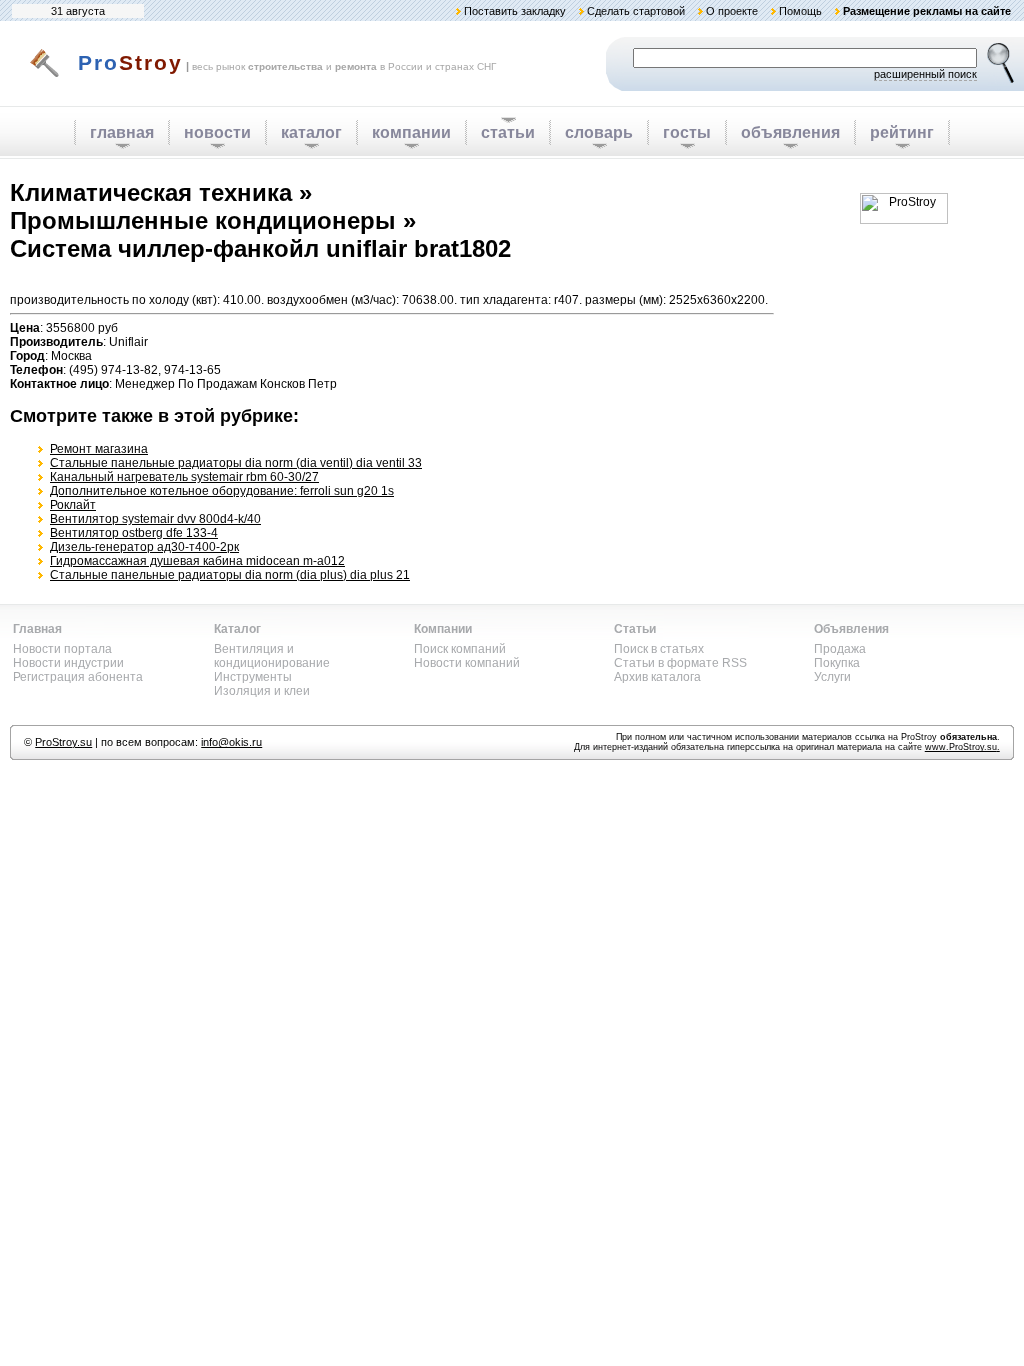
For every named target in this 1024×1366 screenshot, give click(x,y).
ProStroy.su (63, 742)
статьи (508, 132)
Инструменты (253, 677)
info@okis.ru (231, 742)
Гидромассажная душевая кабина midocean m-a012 (197, 561)
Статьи (635, 629)
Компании (443, 629)
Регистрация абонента (78, 677)
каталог (311, 132)
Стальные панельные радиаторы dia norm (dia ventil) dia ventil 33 (236, 463)
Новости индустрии (68, 663)
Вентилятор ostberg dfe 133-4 (134, 533)
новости (217, 132)
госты (687, 132)
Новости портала (62, 649)
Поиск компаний (460, 649)
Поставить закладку (515, 11)
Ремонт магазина (99, 449)
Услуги (832, 677)
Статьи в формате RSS (680, 663)
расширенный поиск (925, 74)
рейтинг (902, 132)
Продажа (840, 649)
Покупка (837, 663)
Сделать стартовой (636, 11)
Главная (37, 629)
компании (411, 132)
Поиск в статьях (659, 649)
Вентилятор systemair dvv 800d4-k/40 (155, 519)
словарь (599, 132)
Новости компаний (467, 663)
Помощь (800, 11)
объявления (790, 132)
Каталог (237, 629)
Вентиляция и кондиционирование (272, 656)
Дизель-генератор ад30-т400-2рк (144, 547)
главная (122, 132)
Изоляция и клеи (262, 691)
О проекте (732, 11)
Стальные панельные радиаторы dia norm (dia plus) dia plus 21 (230, 575)
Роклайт (73, 505)
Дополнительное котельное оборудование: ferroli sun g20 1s (222, 491)
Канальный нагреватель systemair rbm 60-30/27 (184, 477)
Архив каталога (657, 677)
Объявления (851, 629)
